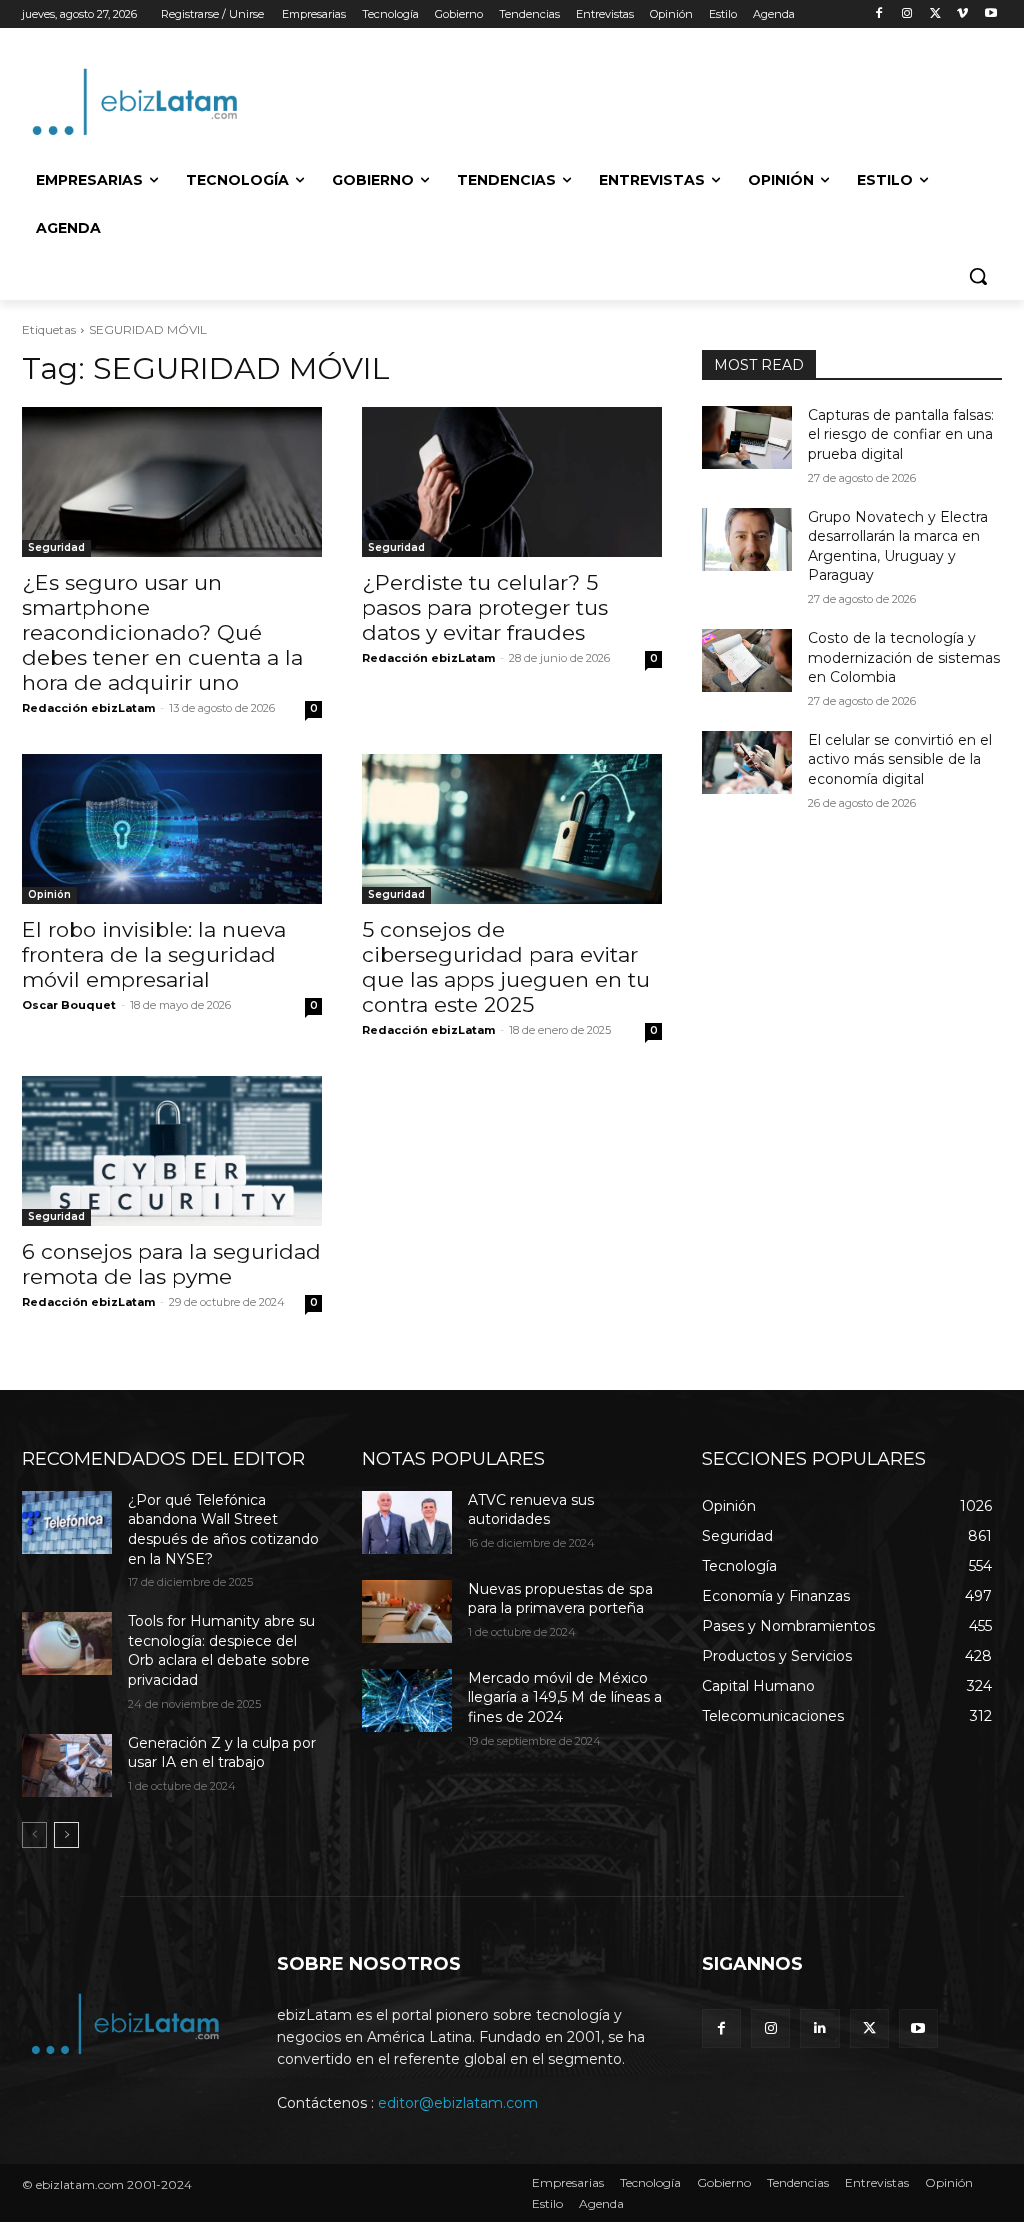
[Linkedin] (819, 2028)
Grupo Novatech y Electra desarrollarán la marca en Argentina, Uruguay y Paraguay (898, 546)
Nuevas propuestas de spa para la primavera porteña (560, 1599)
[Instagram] (907, 14)
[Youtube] (990, 14)
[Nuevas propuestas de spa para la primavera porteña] (407, 1611)
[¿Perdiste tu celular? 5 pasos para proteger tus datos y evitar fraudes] (512, 482)
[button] (978, 276)
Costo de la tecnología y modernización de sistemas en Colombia (904, 657)
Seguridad (56, 547)
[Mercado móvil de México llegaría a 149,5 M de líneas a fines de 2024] (407, 1700)
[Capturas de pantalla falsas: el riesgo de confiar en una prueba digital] (747, 437)
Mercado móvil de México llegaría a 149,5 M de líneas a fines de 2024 (565, 1697)
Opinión (49, 894)
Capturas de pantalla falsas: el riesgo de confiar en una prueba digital (901, 434)
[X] (935, 14)
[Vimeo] (962, 14)
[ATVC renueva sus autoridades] (407, 1522)
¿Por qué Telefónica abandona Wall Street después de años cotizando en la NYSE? (223, 1529)
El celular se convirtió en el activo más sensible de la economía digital (900, 759)
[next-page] (66, 1835)
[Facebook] (879, 14)
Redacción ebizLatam (88, 708)
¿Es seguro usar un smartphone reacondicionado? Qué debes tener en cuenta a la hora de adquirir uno (162, 632)
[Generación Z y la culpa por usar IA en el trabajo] (67, 1765)
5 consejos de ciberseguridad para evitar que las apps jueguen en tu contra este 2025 (506, 967)
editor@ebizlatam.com (458, 2103)
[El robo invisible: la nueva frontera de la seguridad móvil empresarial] (172, 829)
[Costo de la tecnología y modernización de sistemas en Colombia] (747, 660)
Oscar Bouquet (69, 1005)
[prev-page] (34, 1835)
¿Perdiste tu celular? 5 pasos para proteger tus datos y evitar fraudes (485, 607)
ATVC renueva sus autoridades (531, 1510)
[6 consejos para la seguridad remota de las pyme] (172, 1151)
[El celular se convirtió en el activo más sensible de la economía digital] (747, 762)
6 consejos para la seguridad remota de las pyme (171, 1264)
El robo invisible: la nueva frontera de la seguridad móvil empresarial (154, 954)
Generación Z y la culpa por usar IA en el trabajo (222, 1753)
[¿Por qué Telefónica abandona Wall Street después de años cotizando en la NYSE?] (67, 1522)
